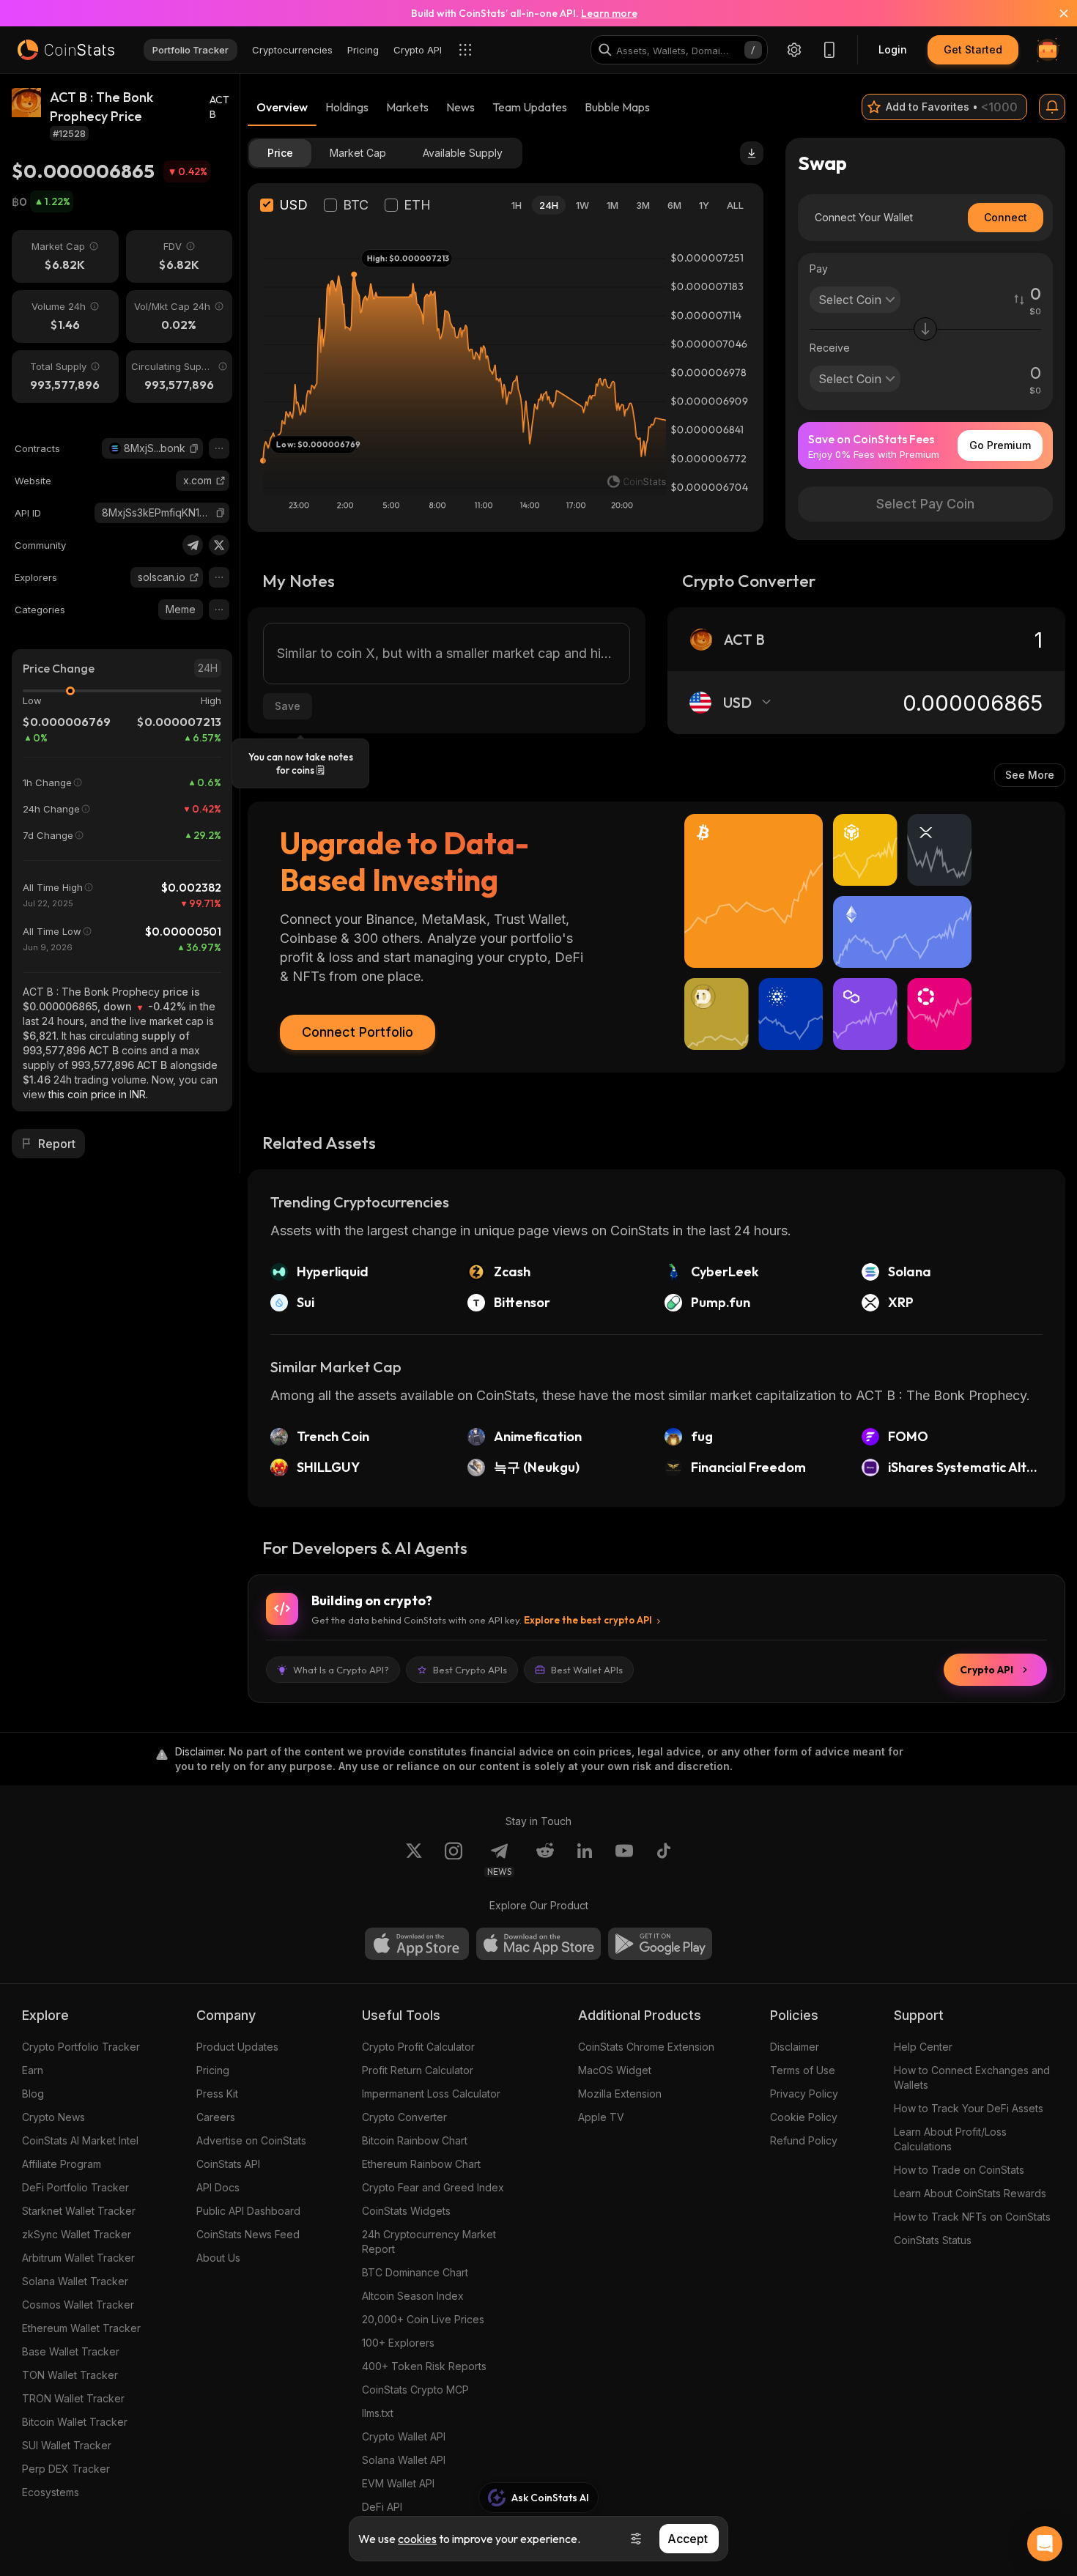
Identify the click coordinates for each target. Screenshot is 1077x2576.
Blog (33, 2094)
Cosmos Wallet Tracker (78, 2305)
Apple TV (601, 2117)
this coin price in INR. (98, 1094)
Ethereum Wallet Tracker (81, 2328)
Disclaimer (795, 2047)
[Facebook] (664, 1859)
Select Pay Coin (925, 504)
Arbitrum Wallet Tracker (78, 2258)
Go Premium (1000, 445)
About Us (218, 2258)
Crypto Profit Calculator (418, 2047)
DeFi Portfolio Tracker (75, 2187)
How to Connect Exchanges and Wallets (972, 2077)
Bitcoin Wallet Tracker (75, 2422)
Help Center (923, 2047)
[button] (194, 448)
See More (1030, 775)
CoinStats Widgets (406, 2211)
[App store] (417, 1944)
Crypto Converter (404, 2117)
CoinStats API (228, 2164)
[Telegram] (193, 545)
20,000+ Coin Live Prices (423, 2319)
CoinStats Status (933, 2240)
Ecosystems (51, 2492)
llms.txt (378, 2413)
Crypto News (53, 2117)
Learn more (609, 13)
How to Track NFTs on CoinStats (972, 2217)
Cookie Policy (804, 2117)
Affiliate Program (62, 2164)
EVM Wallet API (398, 2483)
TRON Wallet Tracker (73, 2398)
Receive (830, 348)
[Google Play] (660, 1944)
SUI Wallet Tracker (67, 2445)
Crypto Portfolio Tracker (81, 2047)
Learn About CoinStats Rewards (970, 2193)
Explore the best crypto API (588, 1620)
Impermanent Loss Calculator (431, 2094)
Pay (819, 269)
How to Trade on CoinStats (959, 2170)
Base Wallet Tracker (71, 2351)
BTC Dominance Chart (415, 2272)
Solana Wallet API (404, 2460)
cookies (417, 2539)
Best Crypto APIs (470, 1670)
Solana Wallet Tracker (75, 2281)
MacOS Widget (615, 2070)
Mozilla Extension (620, 2094)
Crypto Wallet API (404, 2436)
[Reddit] (545, 1859)
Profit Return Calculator (418, 2070)
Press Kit (217, 2094)
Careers (216, 2117)
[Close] (1055, 13)
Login (893, 49)
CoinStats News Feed (248, 2234)
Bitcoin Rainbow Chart (415, 2140)
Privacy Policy (804, 2094)
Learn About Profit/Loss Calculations (950, 2139)
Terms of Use (803, 2070)
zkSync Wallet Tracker (77, 2234)
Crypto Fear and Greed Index (433, 2187)
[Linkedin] (585, 1859)
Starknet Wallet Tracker (79, 2211)
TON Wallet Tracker (70, 2375)
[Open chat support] (1045, 2544)
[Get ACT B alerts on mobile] (1052, 107)
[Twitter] (219, 545)
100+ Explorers (398, 2343)
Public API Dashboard (248, 2211)
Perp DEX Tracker (66, 2469)
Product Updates (237, 2047)
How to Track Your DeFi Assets (969, 2108)
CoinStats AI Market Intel (80, 2140)
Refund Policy (804, 2140)
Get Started (973, 49)
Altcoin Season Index (413, 2296)
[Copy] (194, 448)
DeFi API (382, 2507)
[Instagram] (454, 1859)
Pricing (213, 2070)
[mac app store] (538, 1944)
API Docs (218, 2187)
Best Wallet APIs (587, 1670)
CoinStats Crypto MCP (415, 2390)
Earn (33, 2070)
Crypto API (987, 1670)
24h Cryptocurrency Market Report (429, 2242)
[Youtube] (624, 1859)
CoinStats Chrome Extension (646, 2047)
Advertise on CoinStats (251, 2140)
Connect (1006, 217)
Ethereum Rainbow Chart (421, 2164)
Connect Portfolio (358, 1032)
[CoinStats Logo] (66, 50)
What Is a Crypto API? (341, 1670)
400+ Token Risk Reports (424, 2366)
